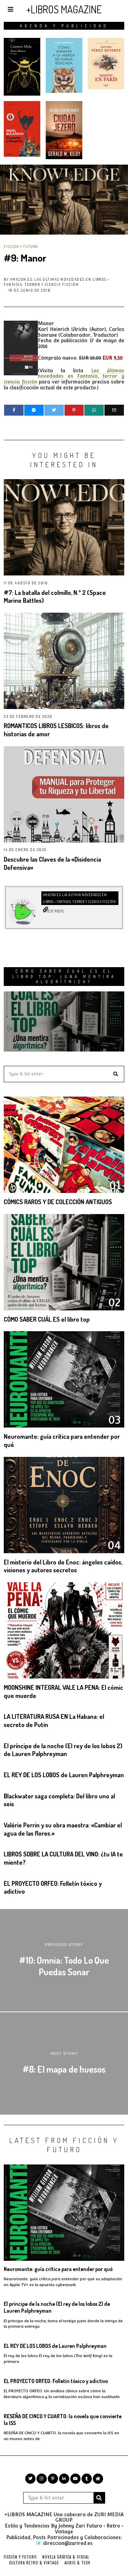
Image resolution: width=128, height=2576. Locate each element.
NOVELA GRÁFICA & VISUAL (66, 2557)
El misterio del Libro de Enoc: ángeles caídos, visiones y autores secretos (63, 1566)
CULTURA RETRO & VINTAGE (34, 2563)
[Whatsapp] (94, 410)
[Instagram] (42, 2479)
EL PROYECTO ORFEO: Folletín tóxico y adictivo (56, 2381)
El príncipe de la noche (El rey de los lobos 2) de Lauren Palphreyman (63, 1750)
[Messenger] (34, 410)
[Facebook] (14, 410)
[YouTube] (75, 2479)
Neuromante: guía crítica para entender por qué (58, 2269)
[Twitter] (54, 410)
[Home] (98, 2479)
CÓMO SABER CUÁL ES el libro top (47, 1319)
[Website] (46, 909)
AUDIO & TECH (77, 2563)
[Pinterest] (74, 410)
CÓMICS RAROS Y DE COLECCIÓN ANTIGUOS (58, 1202)
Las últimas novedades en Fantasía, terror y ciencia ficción (64, 376)
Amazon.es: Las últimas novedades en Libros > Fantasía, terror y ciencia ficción (57, 282)
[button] (116, 1074)
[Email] (114, 410)
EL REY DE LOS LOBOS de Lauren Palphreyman (64, 1775)
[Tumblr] (87, 2479)
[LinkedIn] (64, 2479)
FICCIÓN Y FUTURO (21, 246)
